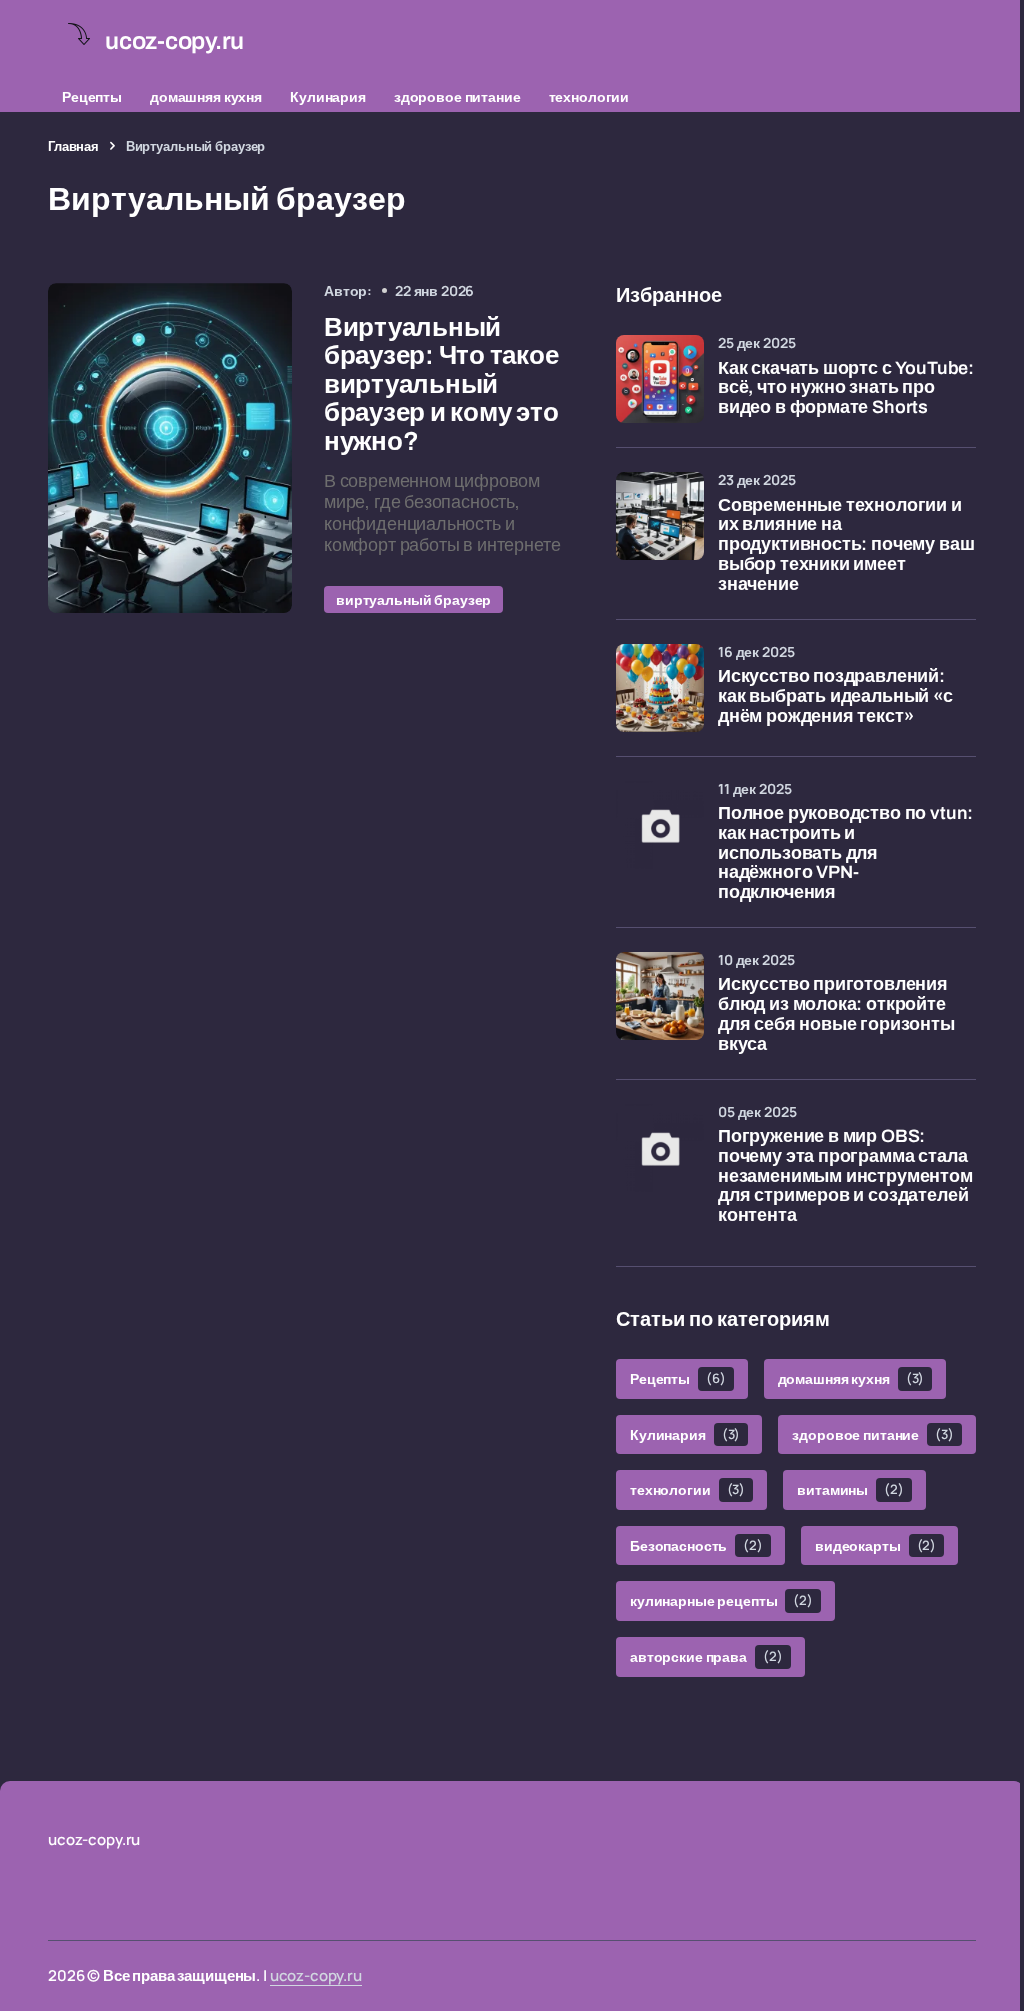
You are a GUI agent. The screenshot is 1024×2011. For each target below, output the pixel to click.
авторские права (706, 1656)
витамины (850, 1489)
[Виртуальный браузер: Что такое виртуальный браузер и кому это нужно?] (170, 448)
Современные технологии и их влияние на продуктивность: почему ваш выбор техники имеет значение (846, 545)
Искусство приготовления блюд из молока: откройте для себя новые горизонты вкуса (836, 1014)
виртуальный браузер (413, 599)
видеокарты (875, 1545)
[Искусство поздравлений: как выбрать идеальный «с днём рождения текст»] (660, 688)
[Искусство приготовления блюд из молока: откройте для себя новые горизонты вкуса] (660, 996)
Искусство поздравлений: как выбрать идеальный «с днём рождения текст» (835, 696)
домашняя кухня (206, 96)
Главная (73, 146)
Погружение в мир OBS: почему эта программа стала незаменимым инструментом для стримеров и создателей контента (845, 1176)
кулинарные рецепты (721, 1600)
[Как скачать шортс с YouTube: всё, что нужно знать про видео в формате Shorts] (660, 379)
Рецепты (92, 96)
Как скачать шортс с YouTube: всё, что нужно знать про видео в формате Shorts (846, 388)
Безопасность (696, 1545)
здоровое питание (457, 96)
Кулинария (328, 96)
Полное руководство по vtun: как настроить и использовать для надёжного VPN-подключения (845, 853)
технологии (589, 96)
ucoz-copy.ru (316, 1975)
